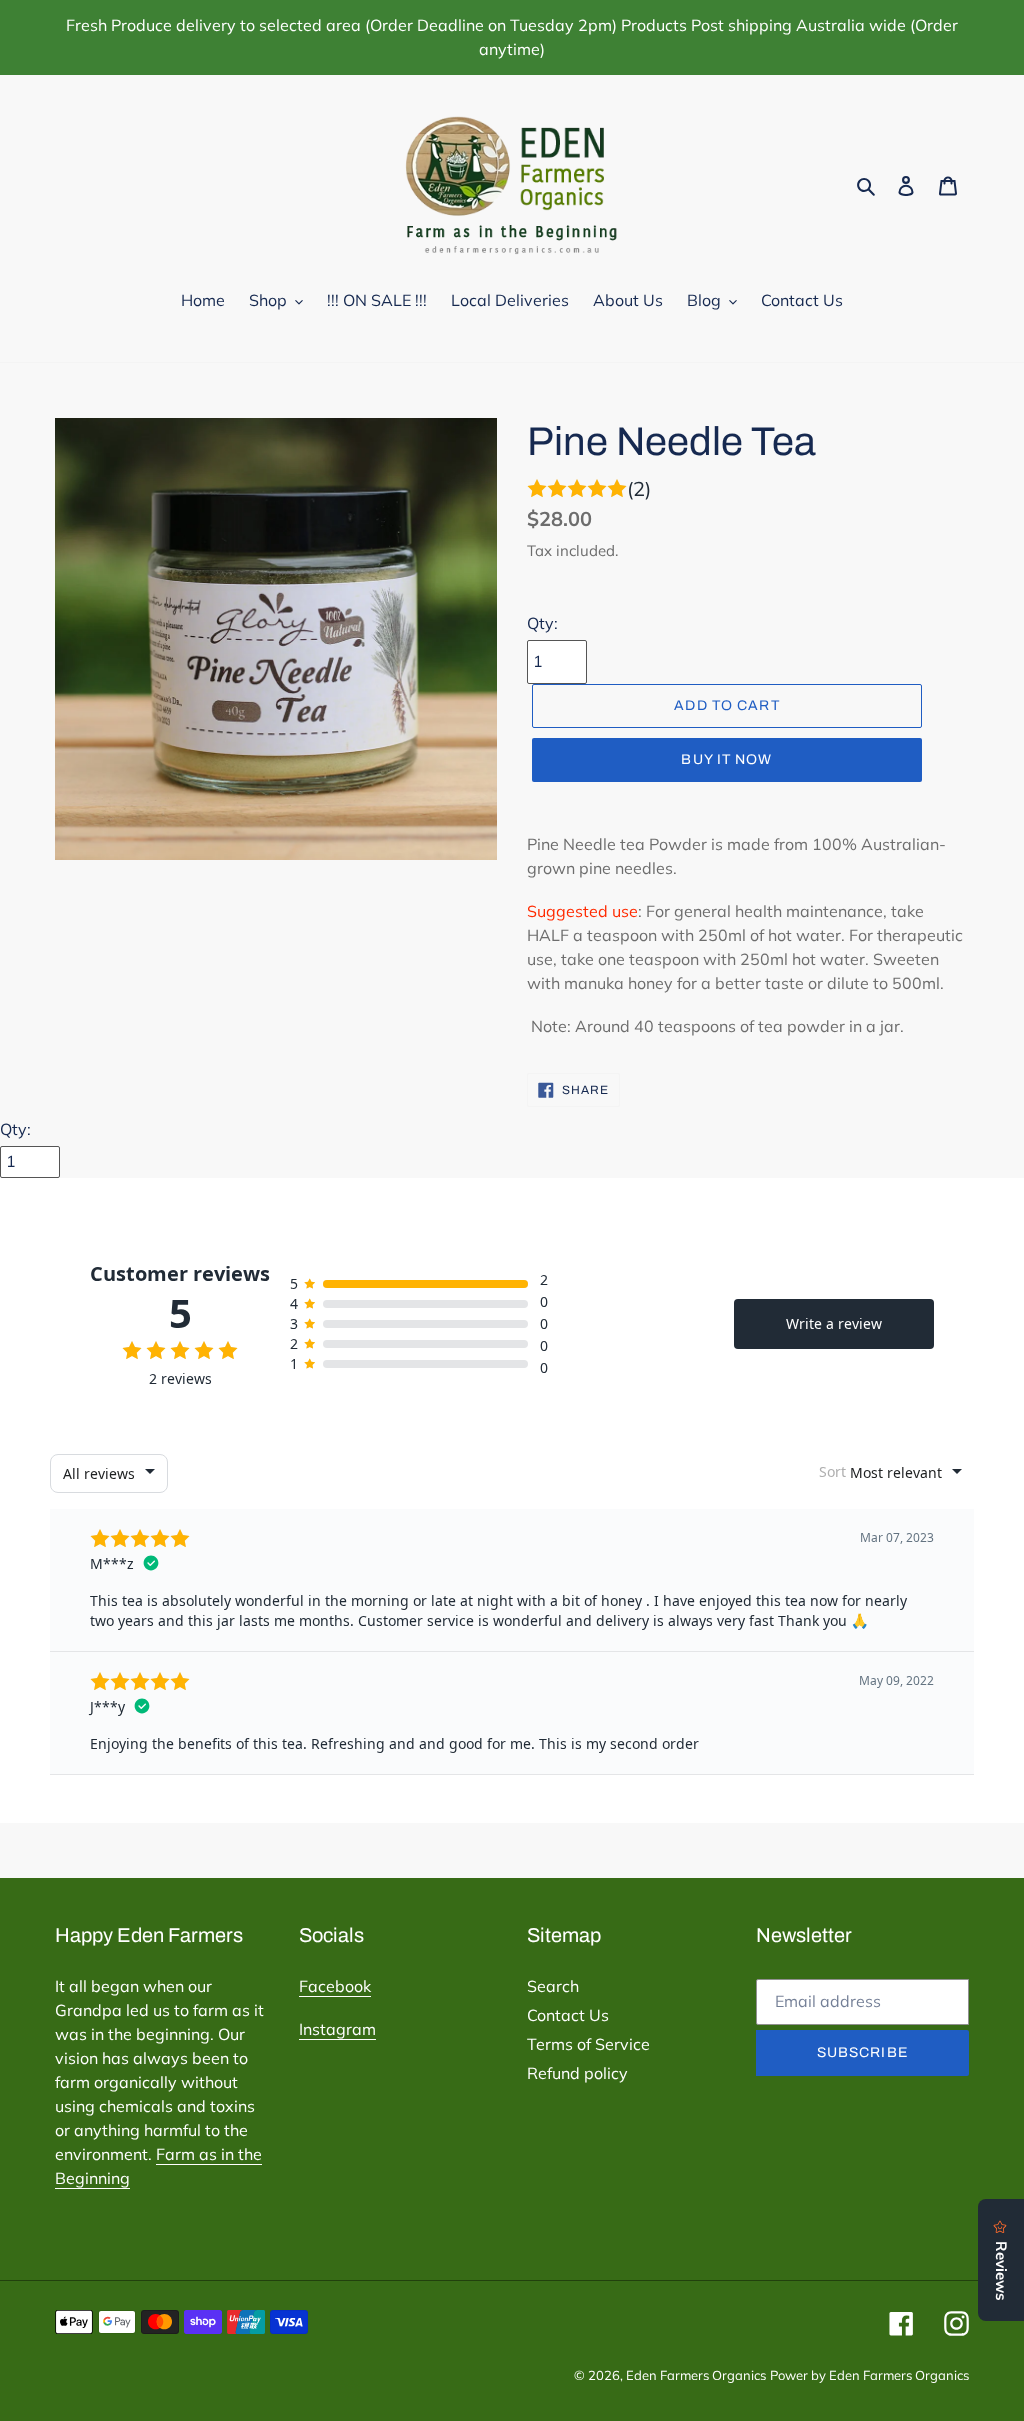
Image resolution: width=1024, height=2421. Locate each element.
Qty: (542, 623)
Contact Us (568, 2015)
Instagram (337, 2029)
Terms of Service (588, 2044)
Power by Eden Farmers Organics (869, 2375)
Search (553, 1986)
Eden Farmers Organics (696, 2375)
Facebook (335, 1986)
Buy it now (726, 759)
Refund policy (577, 2073)
